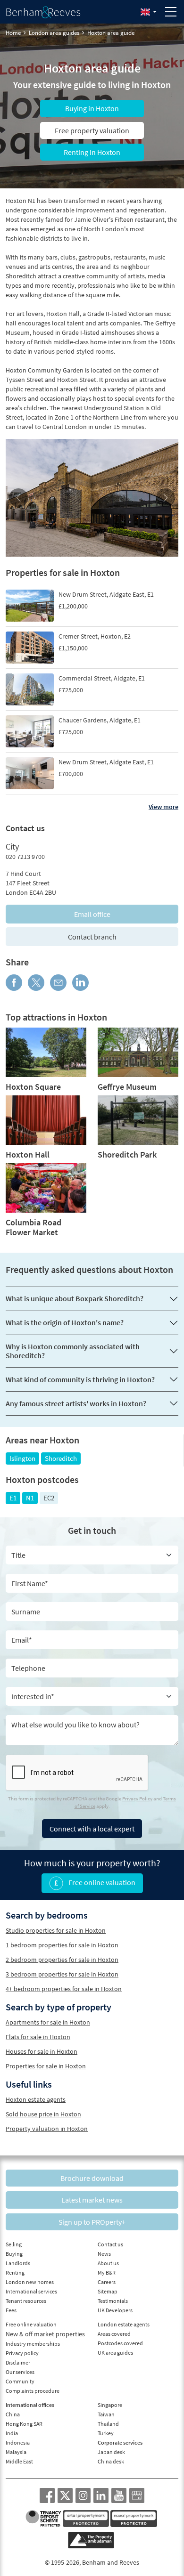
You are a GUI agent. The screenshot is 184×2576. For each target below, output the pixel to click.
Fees (11, 2310)
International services (31, 2291)
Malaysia (16, 2452)
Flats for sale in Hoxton (38, 2037)
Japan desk (111, 2452)
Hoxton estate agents (36, 2099)
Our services (20, 2372)
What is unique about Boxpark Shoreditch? (75, 1298)
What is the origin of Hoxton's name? (65, 1322)
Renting (15, 2272)
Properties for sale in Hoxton (46, 2066)
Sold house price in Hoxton (43, 2114)
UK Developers (115, 2310)
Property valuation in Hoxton (47, 2129)
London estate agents (124, 2324)
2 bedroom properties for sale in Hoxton (62, 1960)
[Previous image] (19, 498)
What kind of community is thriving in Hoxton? (80, 1379)
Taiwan (106, 2414)
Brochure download (92, 2178)
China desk (111, 2461)
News (104, 2254)
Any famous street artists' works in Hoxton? (76, 1403)
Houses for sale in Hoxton (42, 2051)
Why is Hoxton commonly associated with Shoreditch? (73, 1351)
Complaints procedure (33, 2391)
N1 (30, 1498)
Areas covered (114, 2334)
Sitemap (108, 2291)
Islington (22, 1458)
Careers (107, 2282)
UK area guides (115, 2353)
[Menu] (171, 12)
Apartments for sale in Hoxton (48, 2022)
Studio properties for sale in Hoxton (56, 1930)
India (12, 2433)
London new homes (30, 2282)
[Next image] (165, 498)
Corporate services (120, 2442)
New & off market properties (45, 2334)
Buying (14, 2254)
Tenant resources (26, 2301)
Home (13, 33)
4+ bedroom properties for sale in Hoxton (64, 1989)
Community (20, 2381)
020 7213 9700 (25, 857)
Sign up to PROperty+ (92, 2222)
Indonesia (18, 2442)
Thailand (108, 2424)
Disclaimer (18, 2362)
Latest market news (92, 2200)
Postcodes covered (120, 2343)
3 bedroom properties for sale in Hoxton (62, 1974)
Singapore (110, 2405)
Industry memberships (33, 2344)
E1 (13, 1498)
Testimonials (113, 2301)
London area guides (54, 33)
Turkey (106, 2433)
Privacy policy (22, 2353)
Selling (14, 2244)
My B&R (107, 2272)
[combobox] (92, 1696)
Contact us (110, 2244)
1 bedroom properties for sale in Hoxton (62, 1945)
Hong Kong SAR (24, 2424)
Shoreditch (61, 1458)
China (13, 2414)
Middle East (19, 2461)
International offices (30, 2405)
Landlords (18, 2263)
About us (108, 2263)
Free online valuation (101, 1882)
